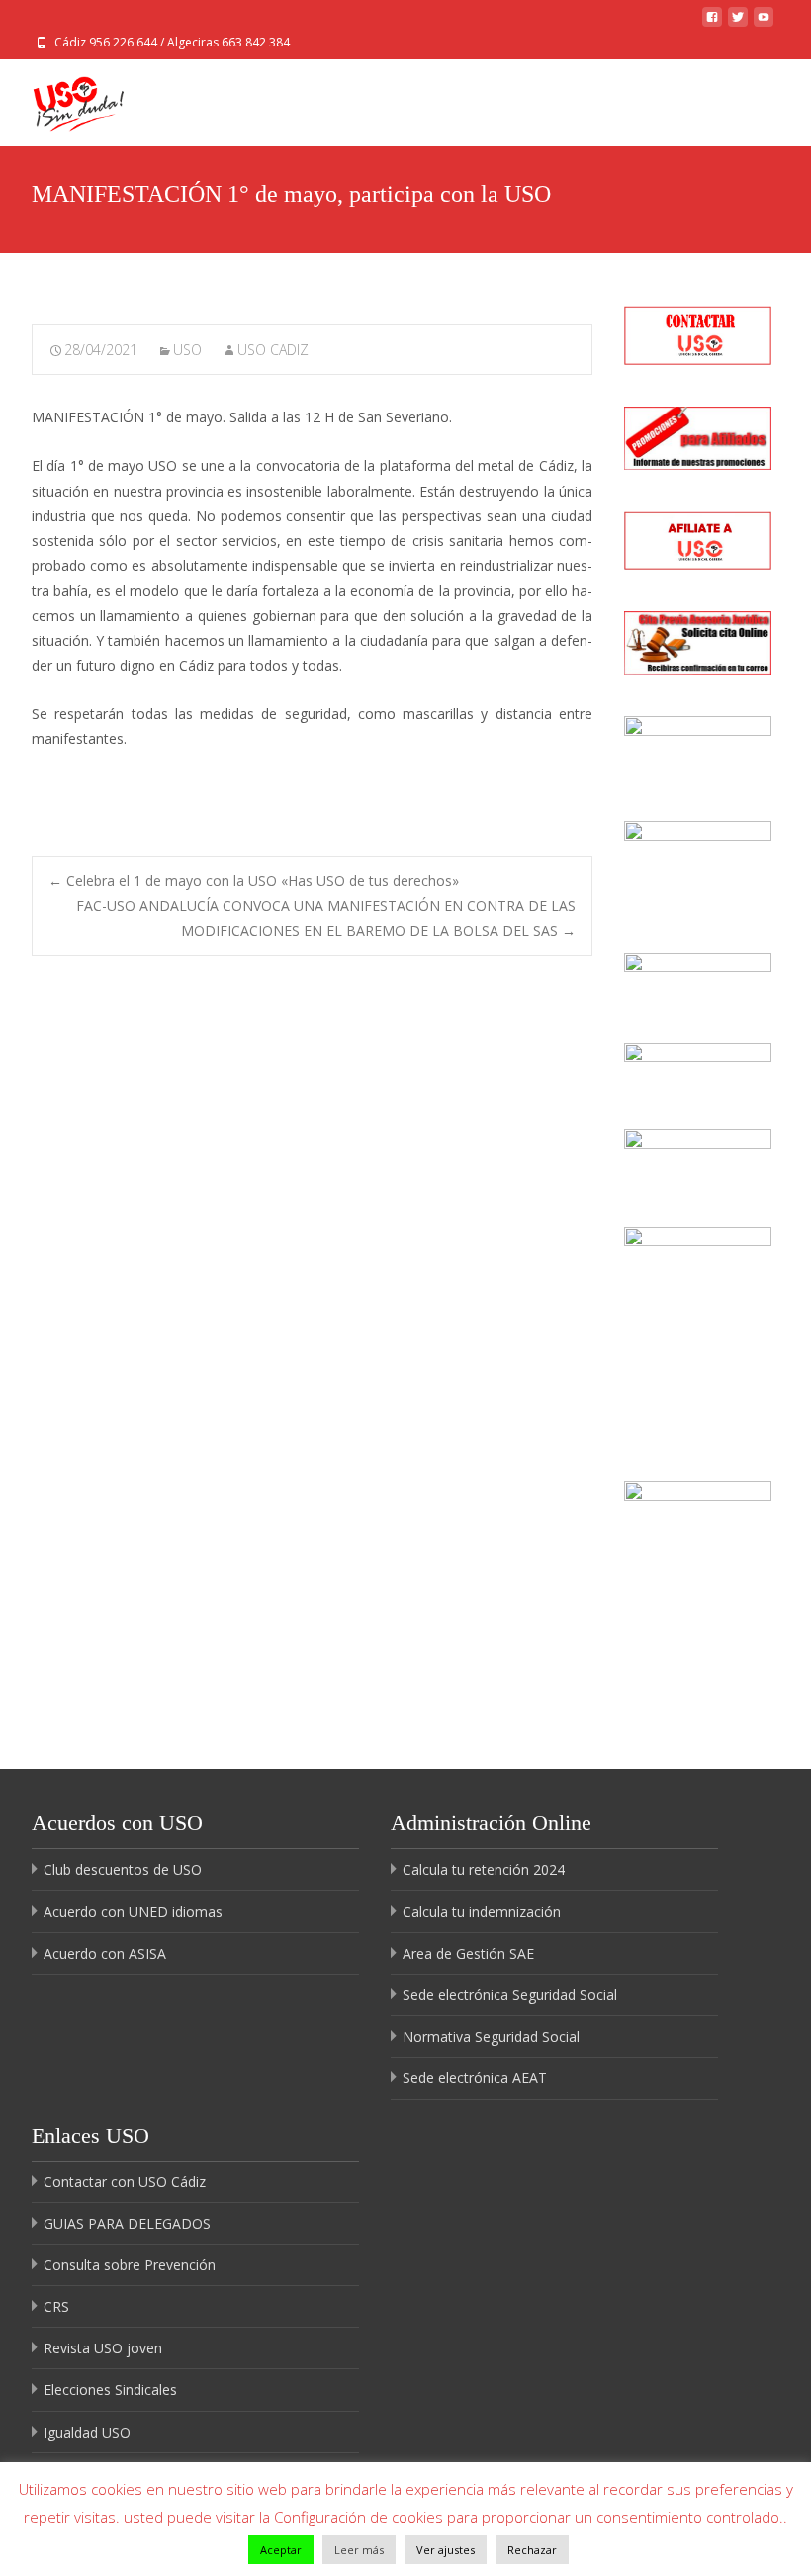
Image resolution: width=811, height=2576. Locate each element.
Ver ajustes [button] (446, 2550)
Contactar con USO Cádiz (125, 2182)
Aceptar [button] (281, 2550)
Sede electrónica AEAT (475, 2078)
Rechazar (532, 2550)
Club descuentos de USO (123, 1869)
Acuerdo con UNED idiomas (133, 1912)
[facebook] (712, 22)
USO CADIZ (273, 350)
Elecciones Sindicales (110, 2390)
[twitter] (738, 22)
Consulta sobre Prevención (130, 2265)
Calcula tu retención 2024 (484, 1869)
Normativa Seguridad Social (491, 2036)
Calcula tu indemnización (482, 1912)
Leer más (359, 2550)
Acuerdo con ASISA (105, 1953)
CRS (56, 2306)
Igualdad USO (87, 2432)
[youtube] (764, 22)
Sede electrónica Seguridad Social (510, 1995)
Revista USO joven (103, 2348)
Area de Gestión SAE (468, 1953)
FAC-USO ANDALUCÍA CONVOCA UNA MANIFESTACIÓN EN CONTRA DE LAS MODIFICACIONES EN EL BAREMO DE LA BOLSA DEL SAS (326, 918)
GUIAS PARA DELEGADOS (127, 2223)
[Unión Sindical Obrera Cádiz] (63, 99)
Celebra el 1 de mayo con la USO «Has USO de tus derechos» (254, 881)
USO (187, 350)
